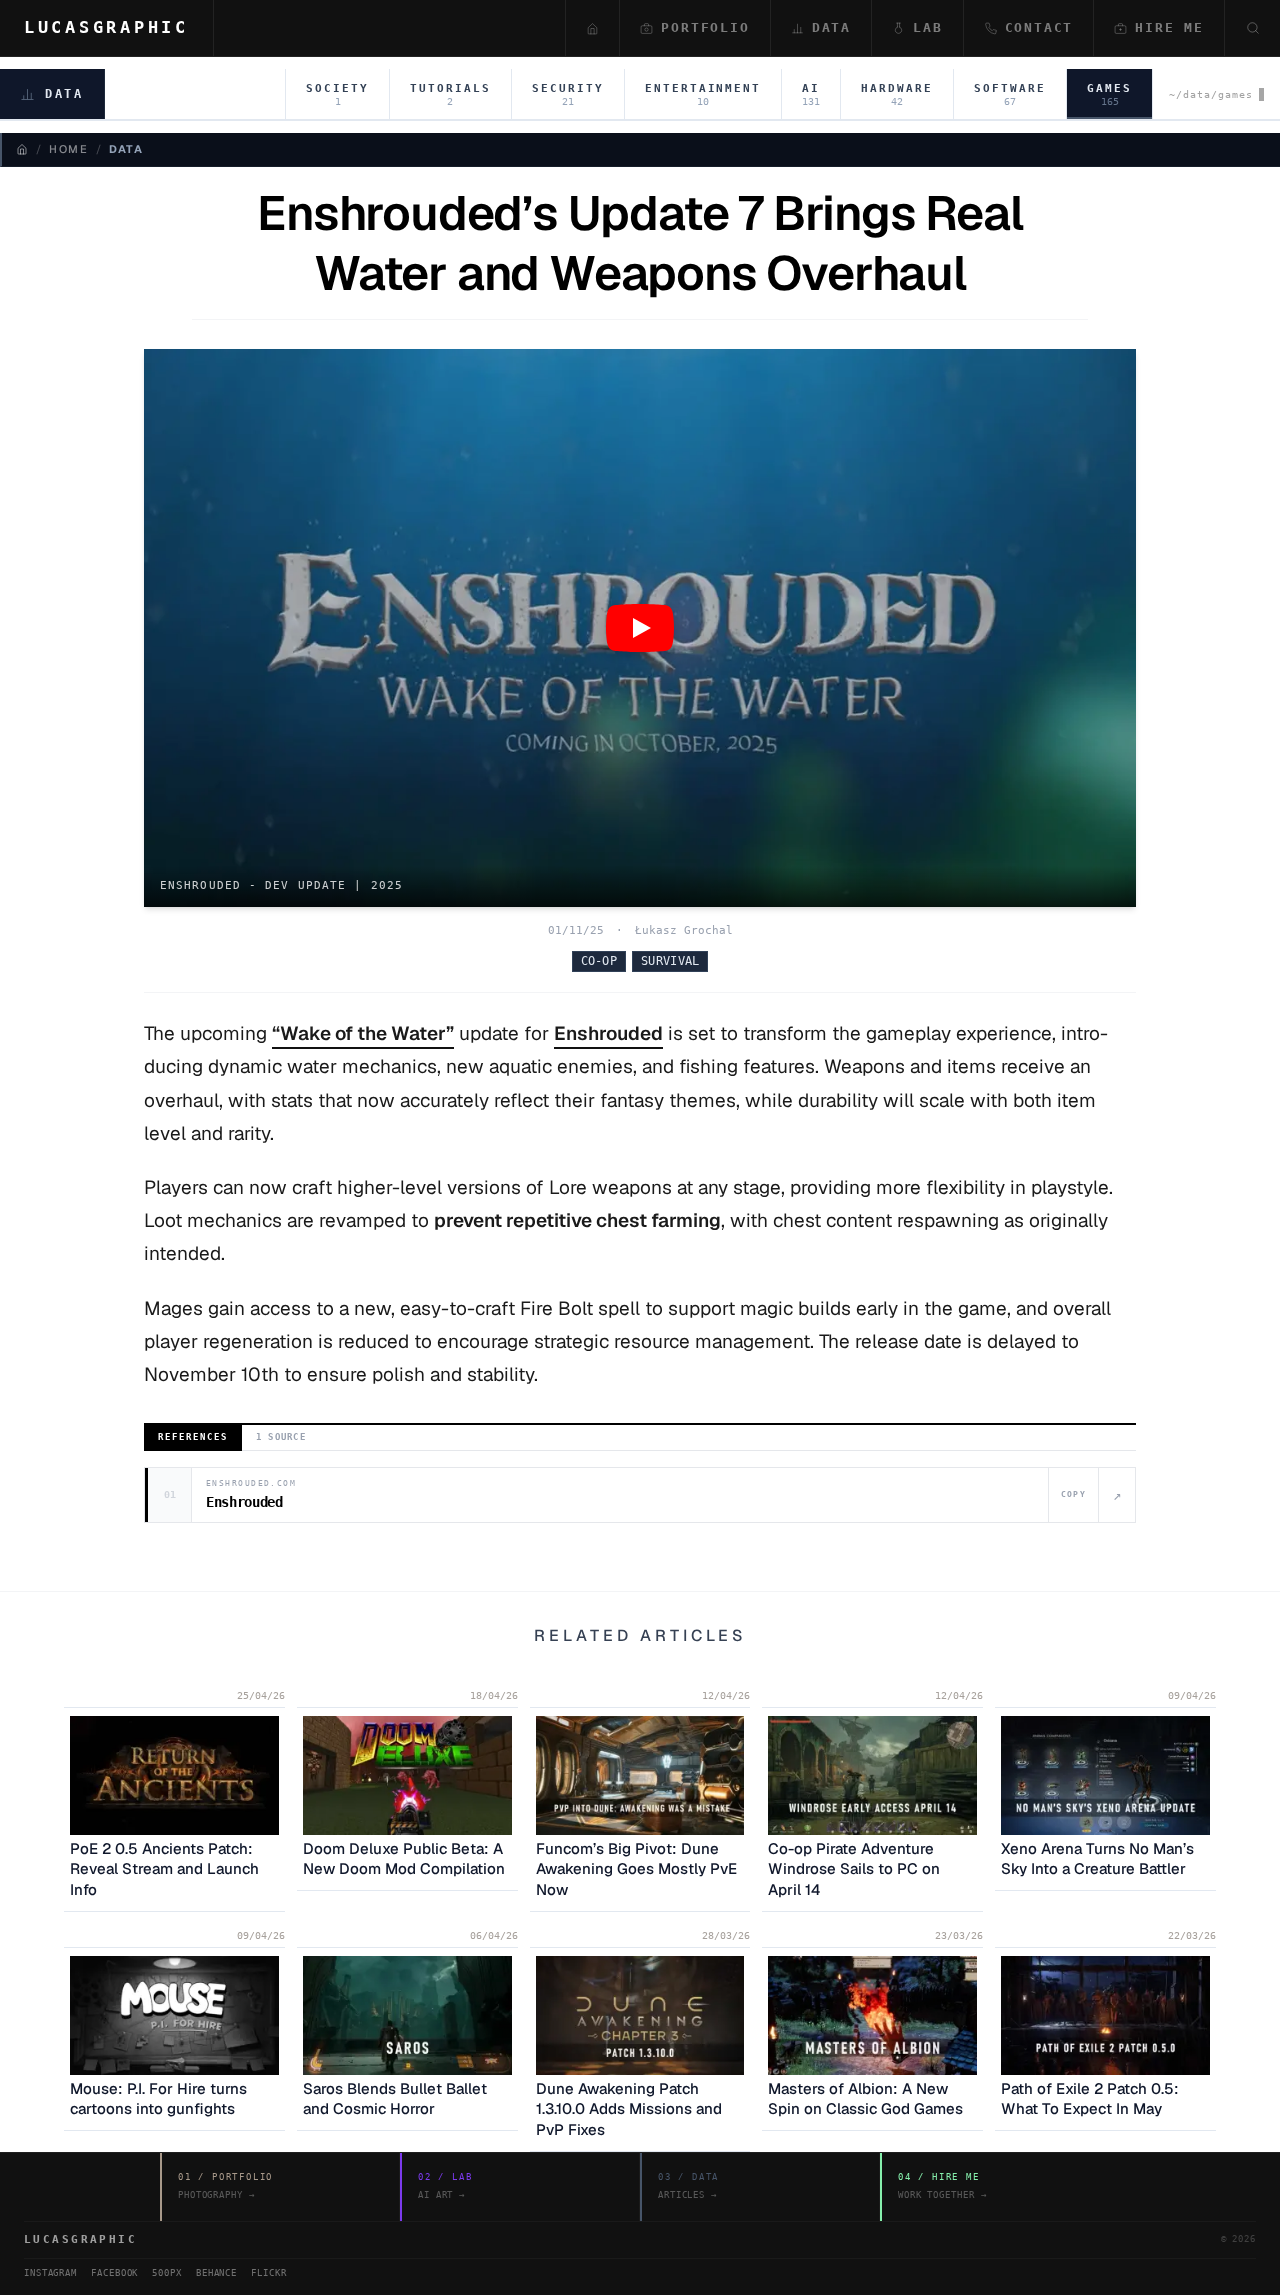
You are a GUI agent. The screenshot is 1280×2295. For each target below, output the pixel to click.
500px (167, 2273)
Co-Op (599, 961)
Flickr (268, 2273)
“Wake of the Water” (363, 1033)
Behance (216, 2273)
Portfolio (705, 27)
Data (831, 27)
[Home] (22, 149)
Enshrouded (608, 1033)
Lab (927, 27)
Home (68, 149)
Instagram (50, 2273)
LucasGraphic (106, 27)
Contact (1039, 27)
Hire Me (1169, 27)
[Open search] (1252, 28)
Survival (670, 961)
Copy (1073, 1494)
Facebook (114, 2273)
